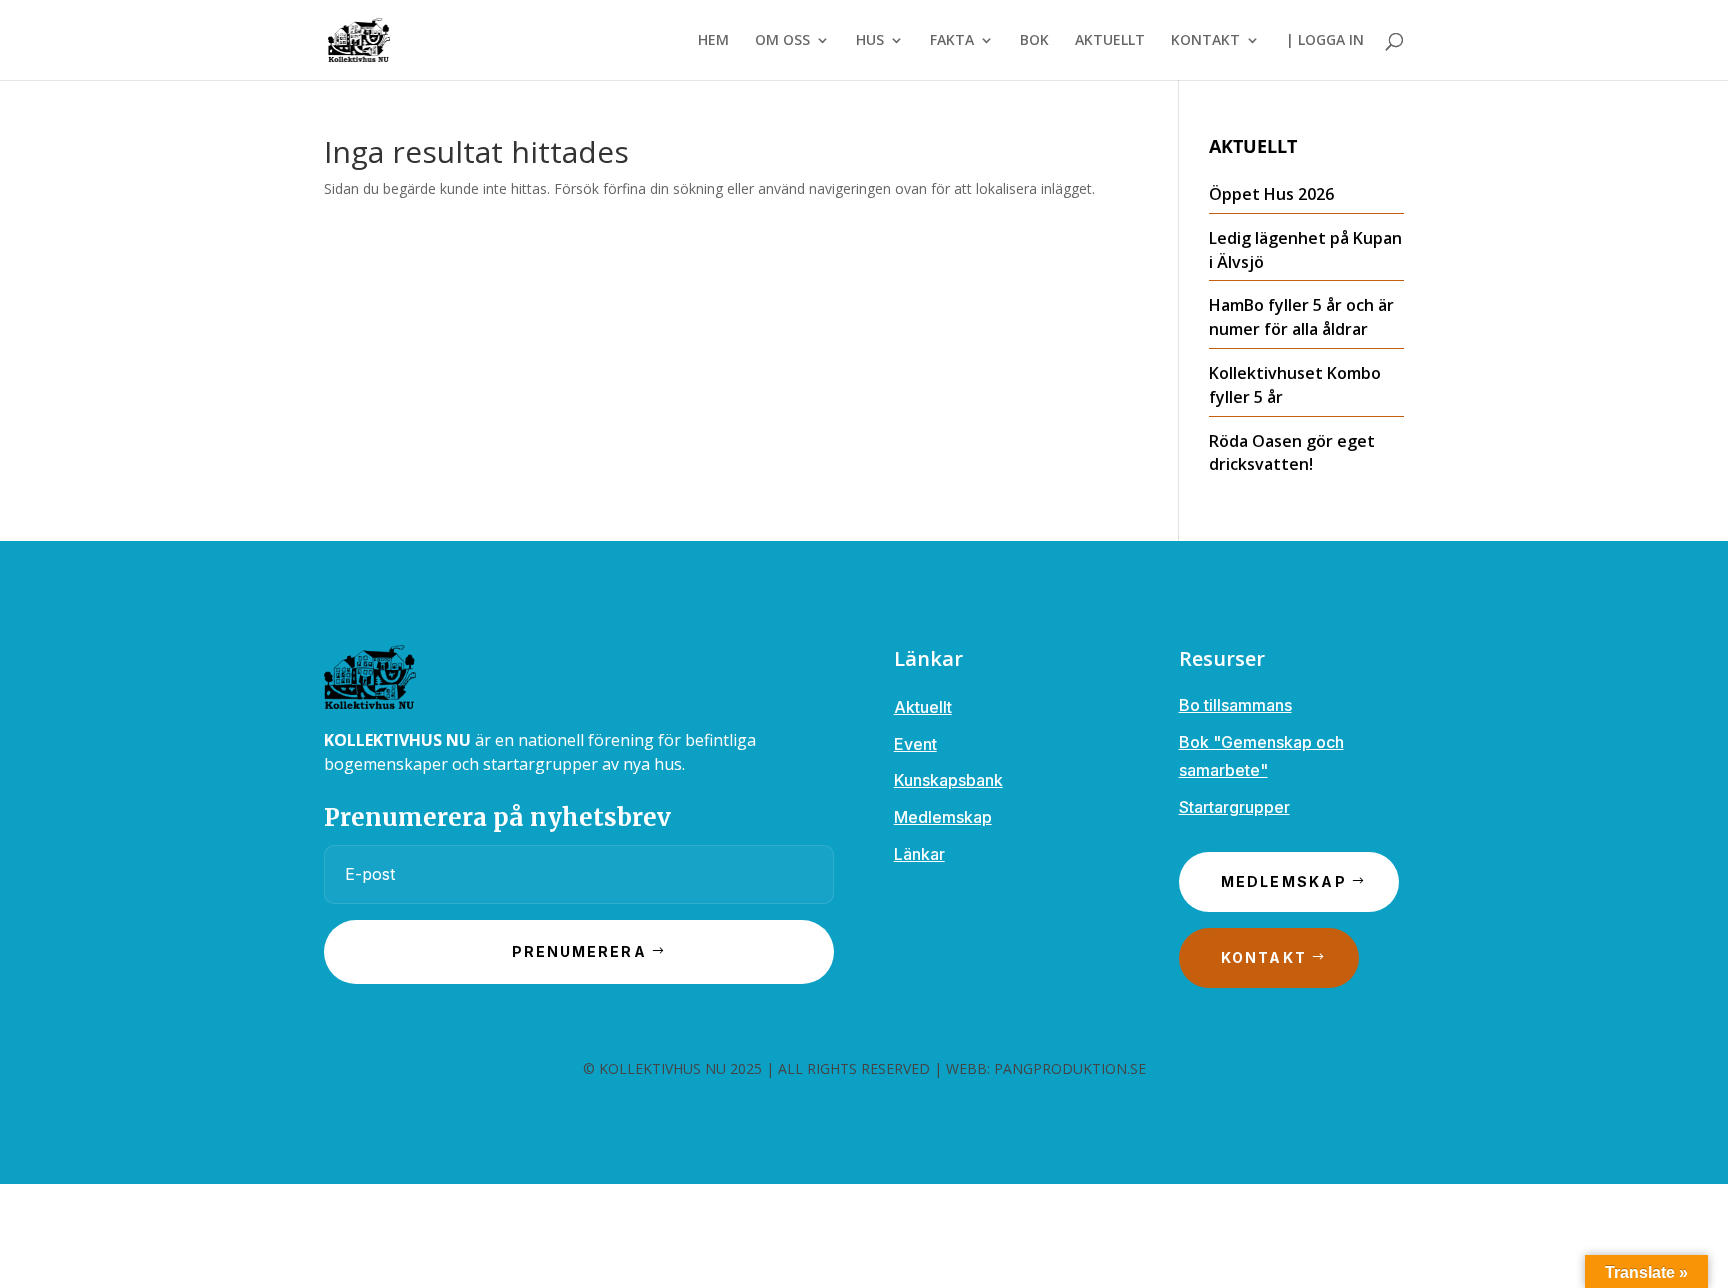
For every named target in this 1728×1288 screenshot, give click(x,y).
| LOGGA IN (1325, 41)
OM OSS (782, 41)
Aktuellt (923, 707)
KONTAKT (1205, 41)
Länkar (919, 854)
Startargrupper (1234, 807)
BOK (1034, 41)
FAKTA (952, 41)
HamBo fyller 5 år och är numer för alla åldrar (1301, 317)
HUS (870, 41)
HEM (713, 41)
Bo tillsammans (1235, 705)
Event (915, 744)
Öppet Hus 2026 (1271, 194)
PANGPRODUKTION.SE (1070, 1068)
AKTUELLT (1110, 41)
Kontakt (1264, 957)
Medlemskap (943, 817)
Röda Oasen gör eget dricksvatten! (1292, 453)
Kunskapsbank (948, 780)
